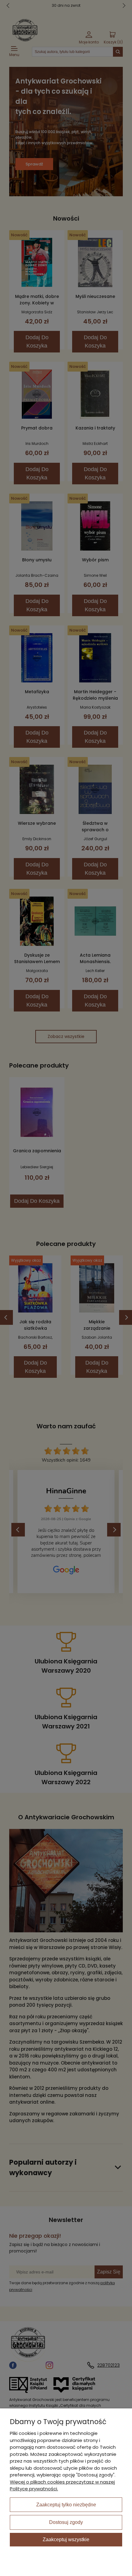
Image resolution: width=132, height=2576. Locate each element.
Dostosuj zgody (66, 2522)
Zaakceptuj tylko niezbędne (66, 2505)
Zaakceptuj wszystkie (66, 2539)
